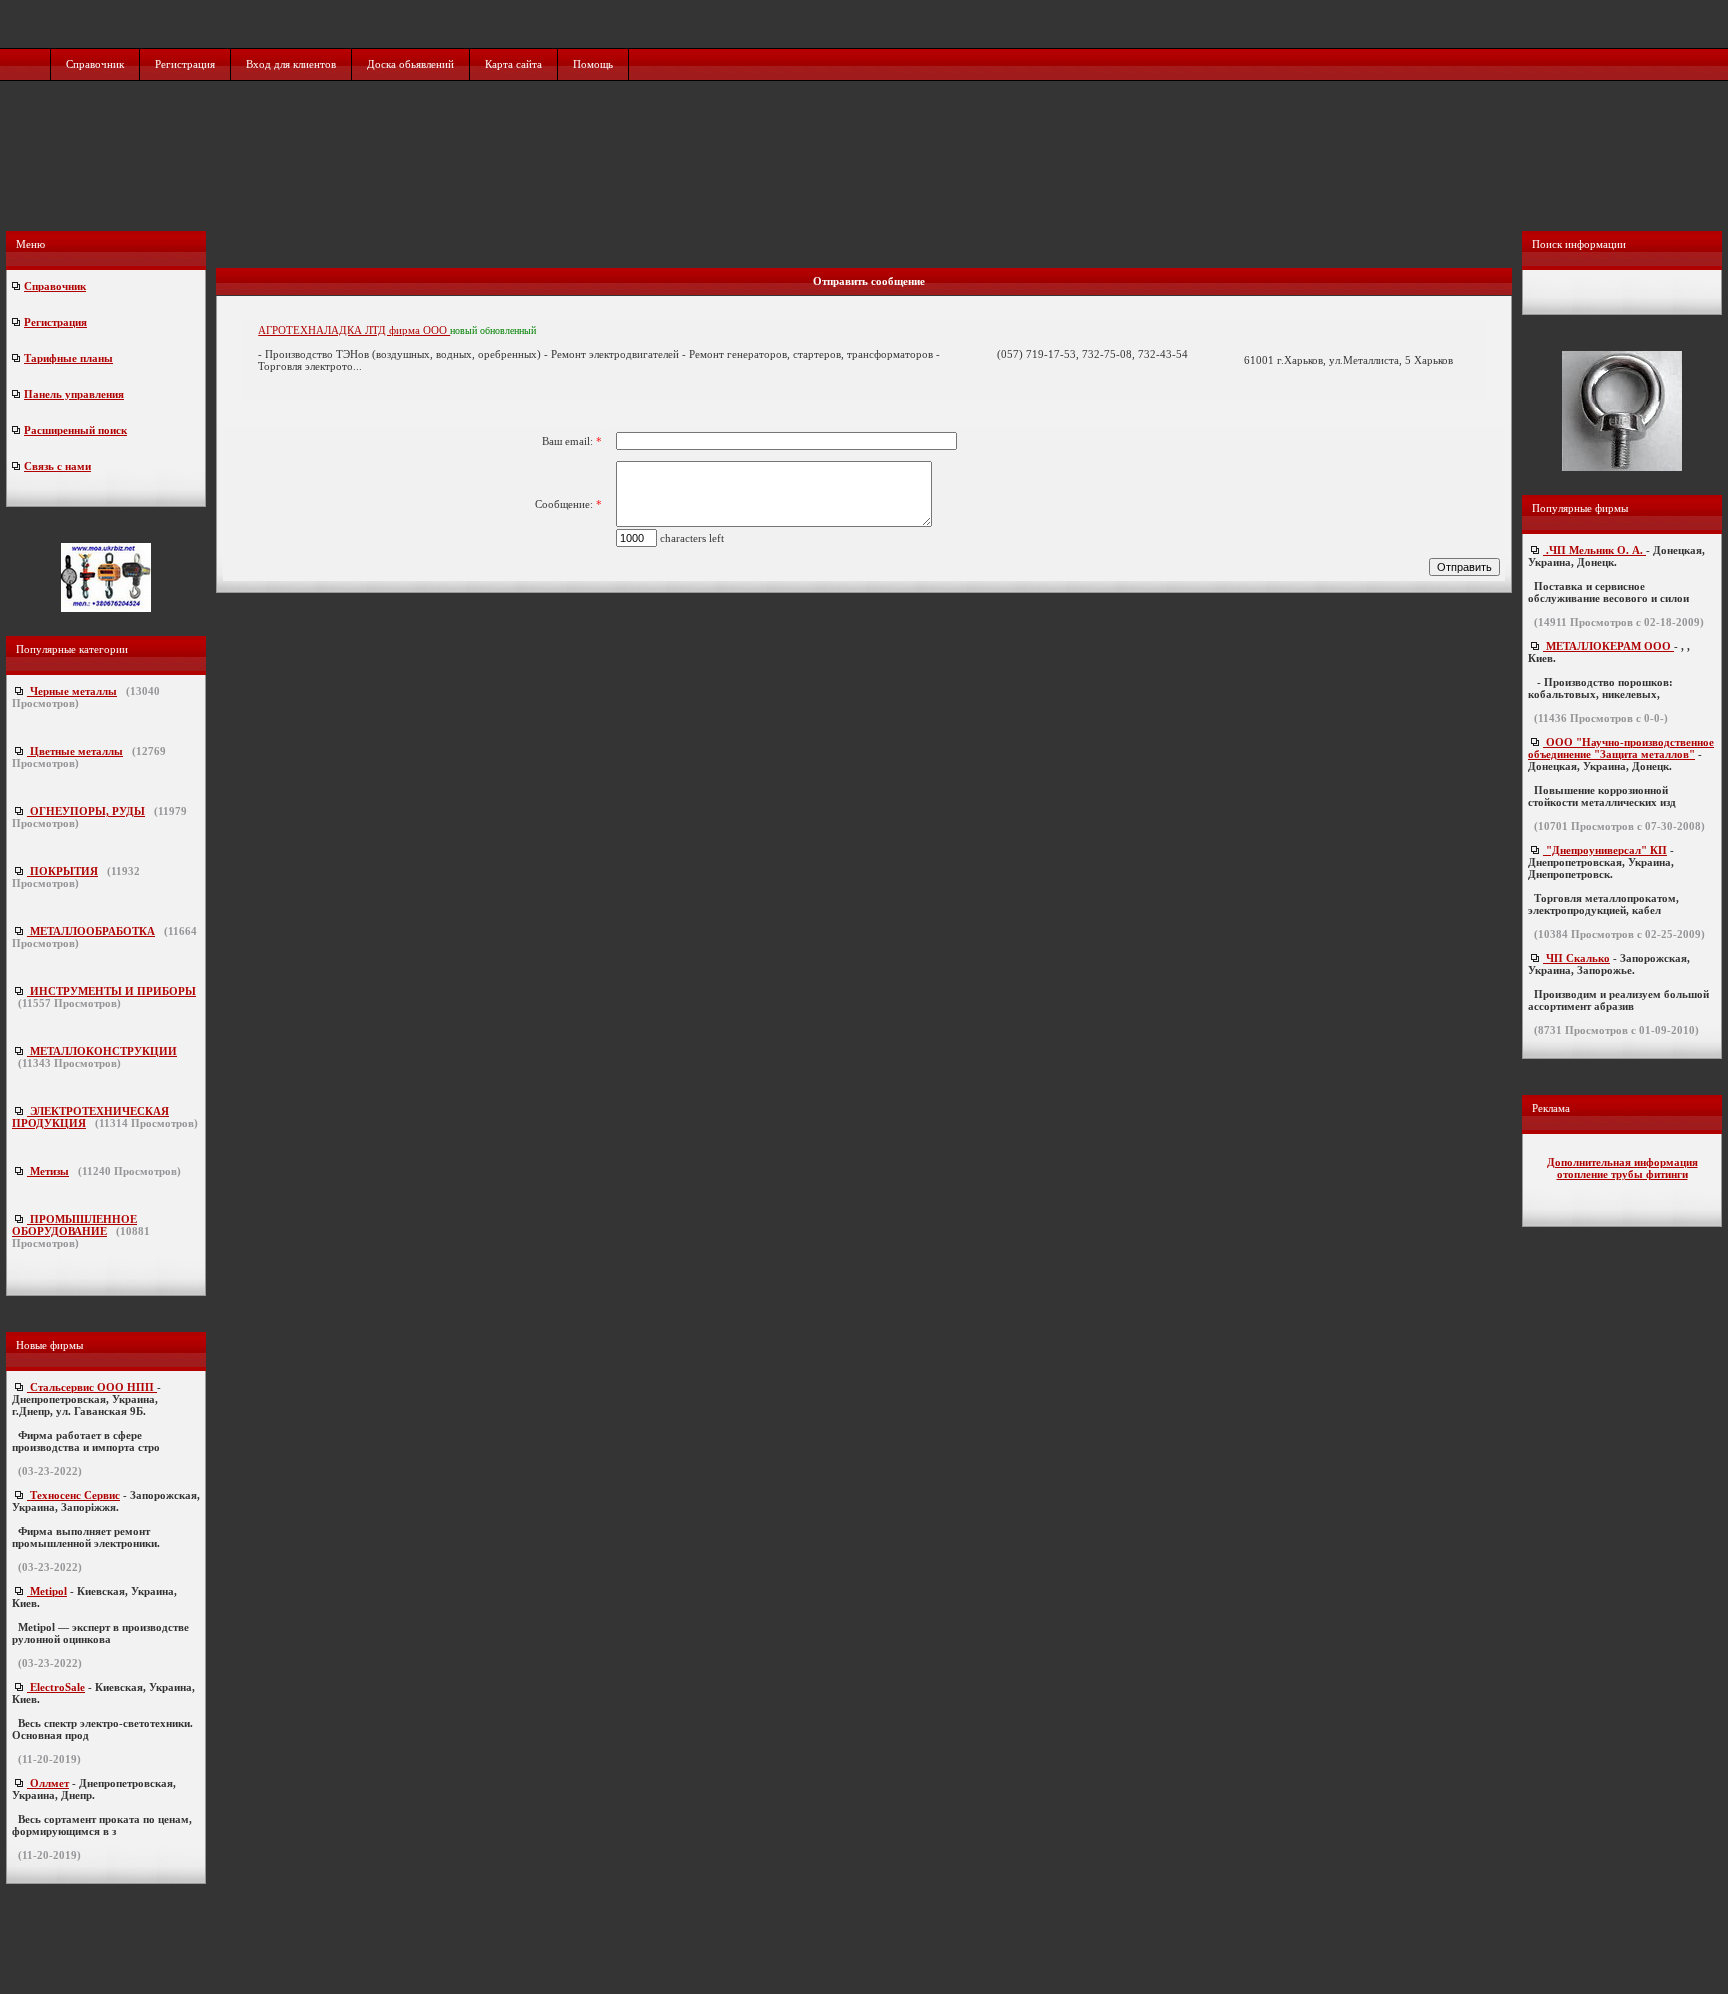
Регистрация (185, 64)
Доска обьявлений (410, 64)
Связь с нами (57, 466)
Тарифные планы (68, 358)
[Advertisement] (866, 177)
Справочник (95, 64)
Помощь (593, 64)
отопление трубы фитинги (1622, 1174)
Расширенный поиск (75, 430)
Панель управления (74, 394)
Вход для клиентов (291, 64)
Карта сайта (513, 64)
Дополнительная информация (1622, 1162)
